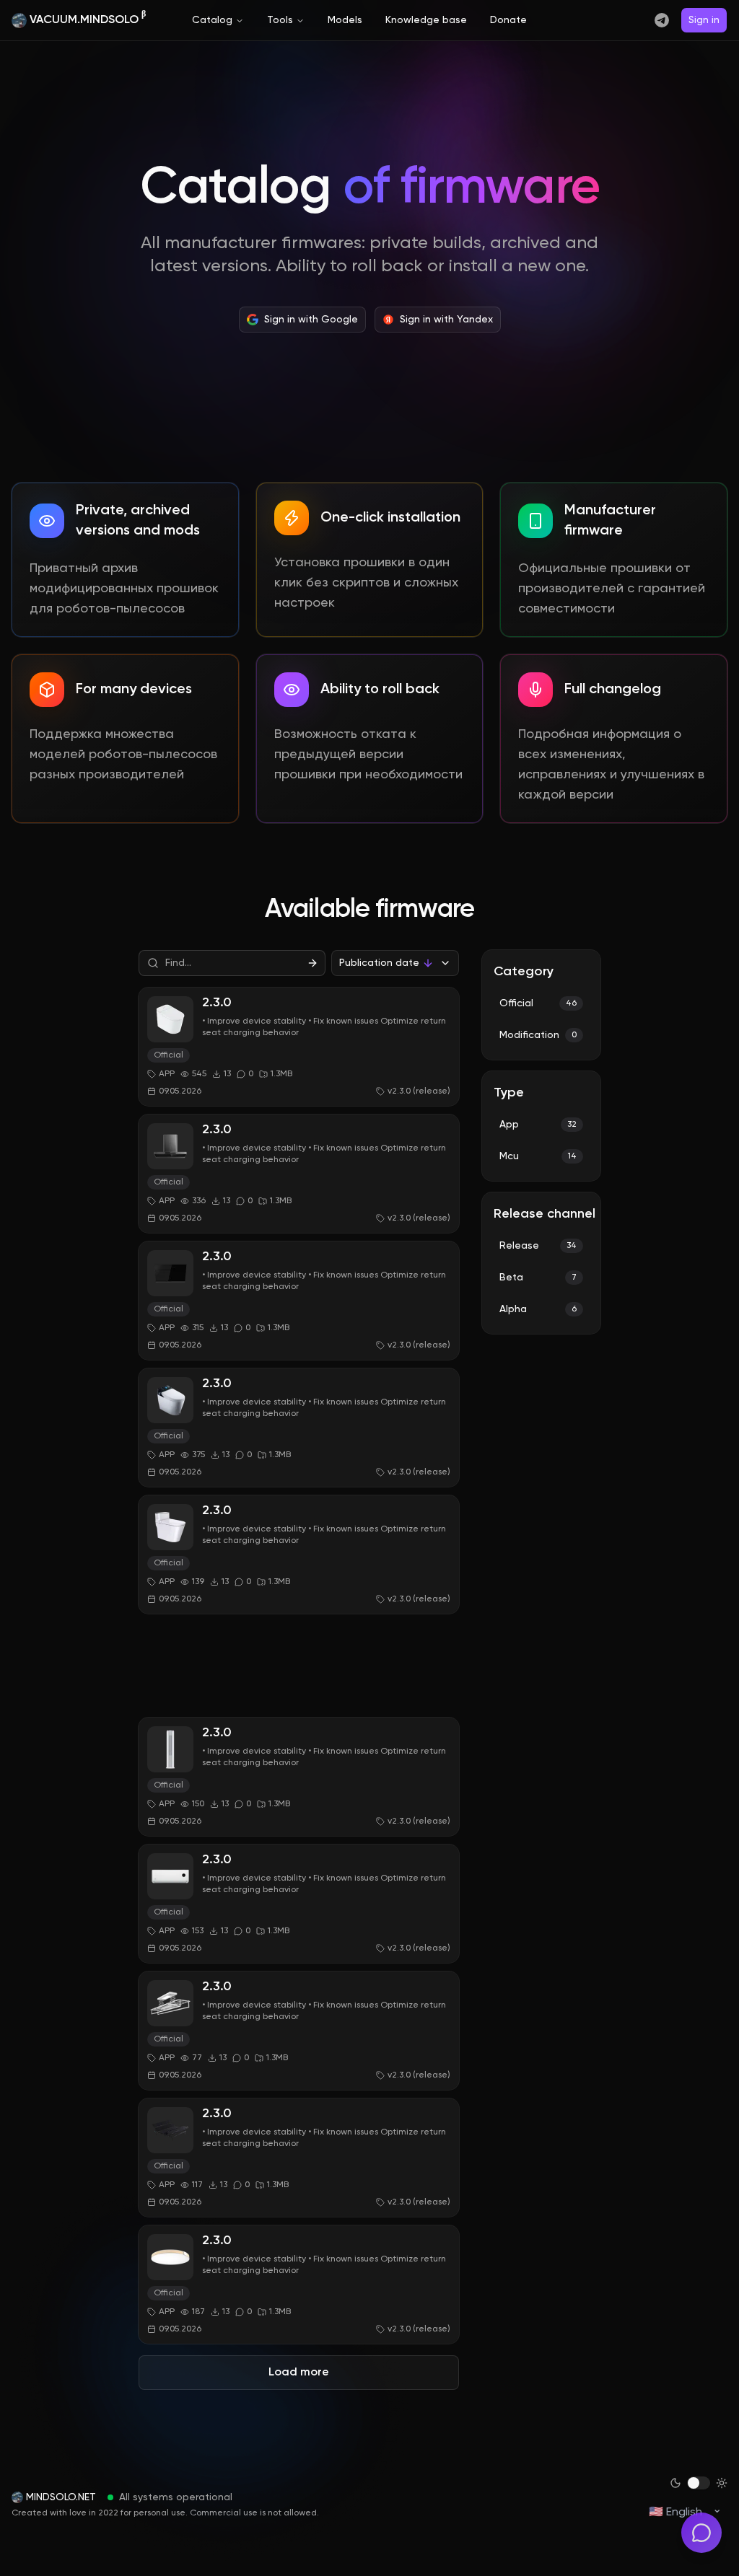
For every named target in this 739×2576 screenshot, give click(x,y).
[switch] (699, 2483)
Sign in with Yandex (446, 320)
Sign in (704, 20)
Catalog (212, 20)
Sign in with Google (311, 320)
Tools (280, 20)
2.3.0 (217, 1003)
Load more (299, 2373)
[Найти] (312, 963)
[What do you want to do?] (701, 2533)
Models (345, 20)
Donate (508, 20)
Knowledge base (426, 20)
